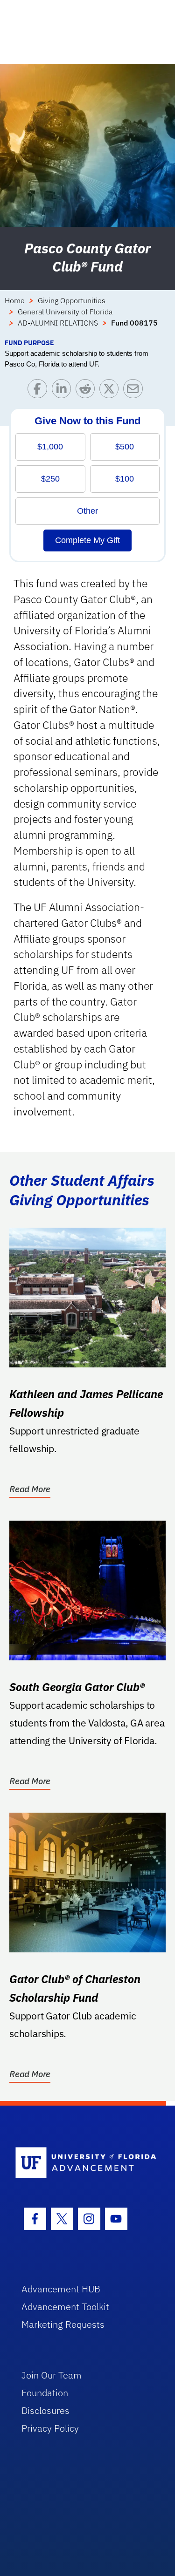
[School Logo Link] (82, 2163)
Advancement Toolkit (65, 2307)
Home (15, 300)
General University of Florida (65, 312)
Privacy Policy (50, 2428)
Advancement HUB (61, 2289)
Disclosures (45, 2410)
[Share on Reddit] (87, 391)
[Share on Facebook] (39, 391)
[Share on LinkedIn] (64, 391)
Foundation (45, 2393)
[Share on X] (111, 391)
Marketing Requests (63, 2324)
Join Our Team (52, 2375)
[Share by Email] (135, 391)
